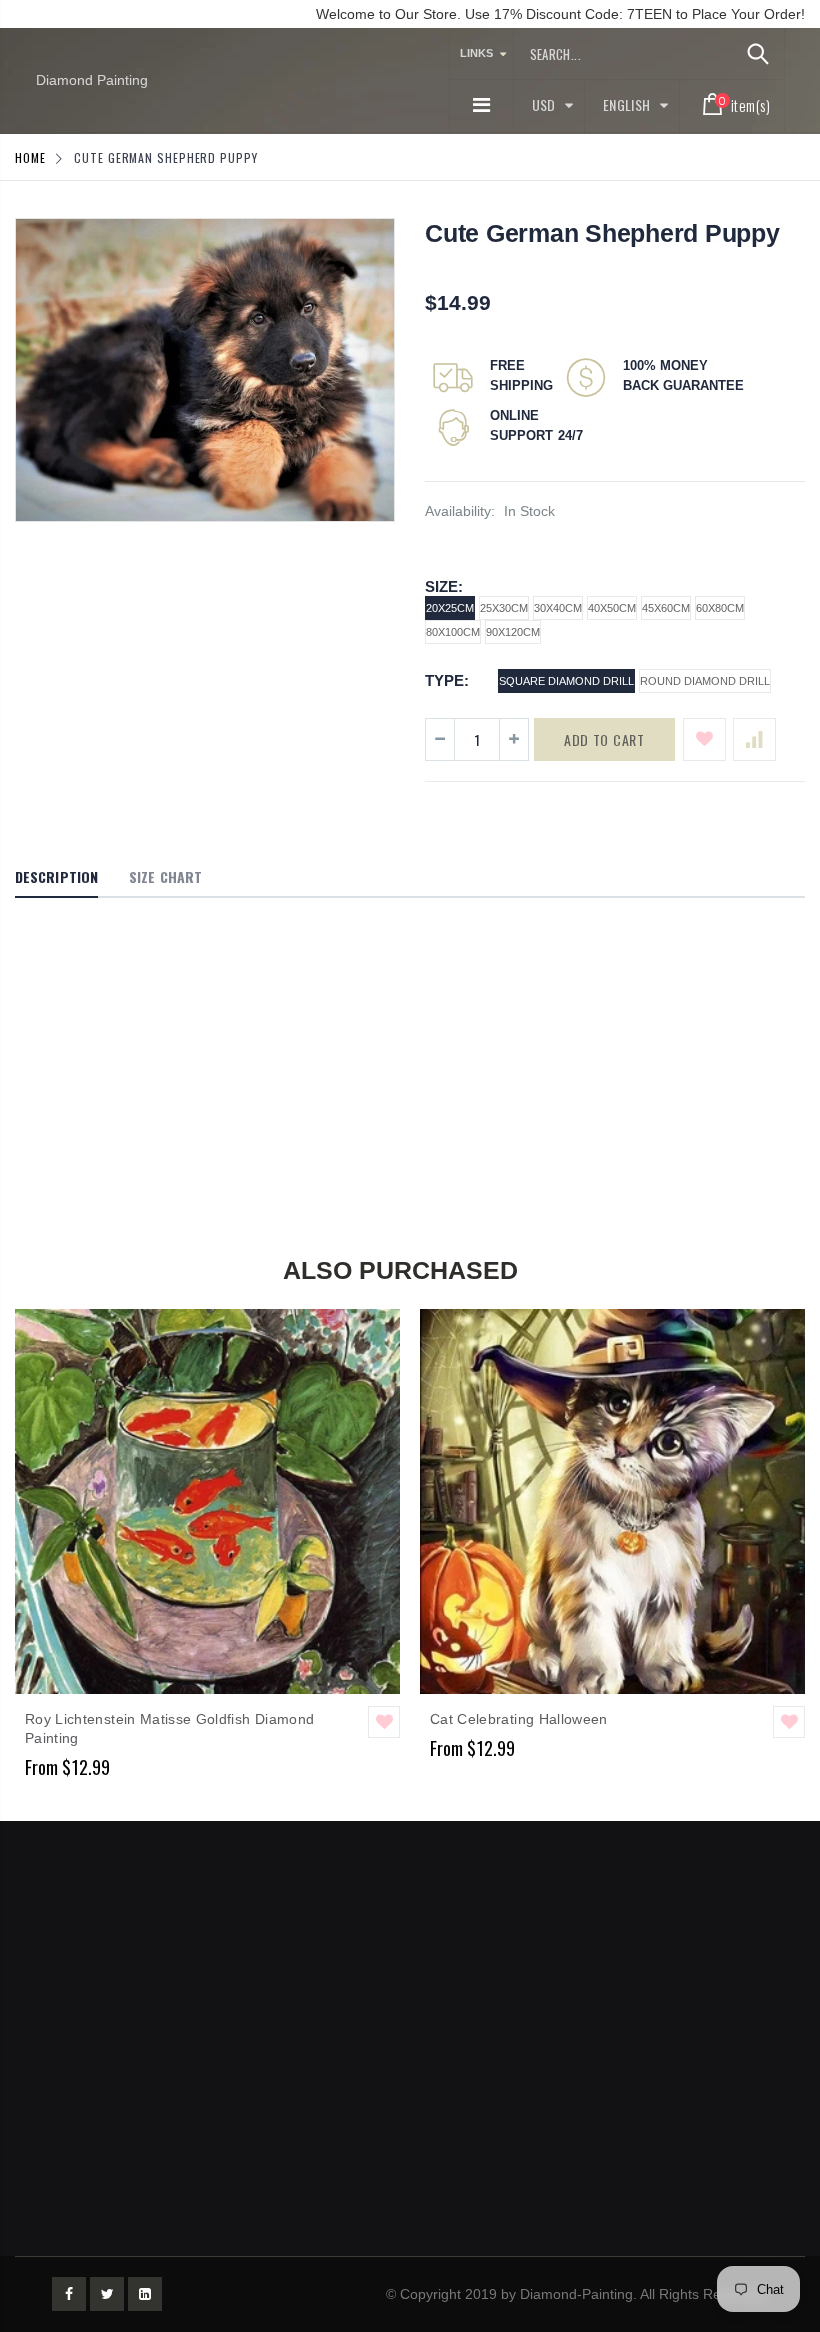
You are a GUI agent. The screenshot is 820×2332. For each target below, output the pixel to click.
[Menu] (481, 105)
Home (30, 157)
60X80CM (720, 608)
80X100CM (453, 632)
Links (476, 53)
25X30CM (504, 608)
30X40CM (558, 608)
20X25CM (450, 608)
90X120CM (513, 632)
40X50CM (612, 608)
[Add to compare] (754, 739)
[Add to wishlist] (704, 739)
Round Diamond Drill (705, 681)
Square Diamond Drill (566, 681)
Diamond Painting (92, 80)
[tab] (56, 878)
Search (758, 54)
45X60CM (666, 608)
